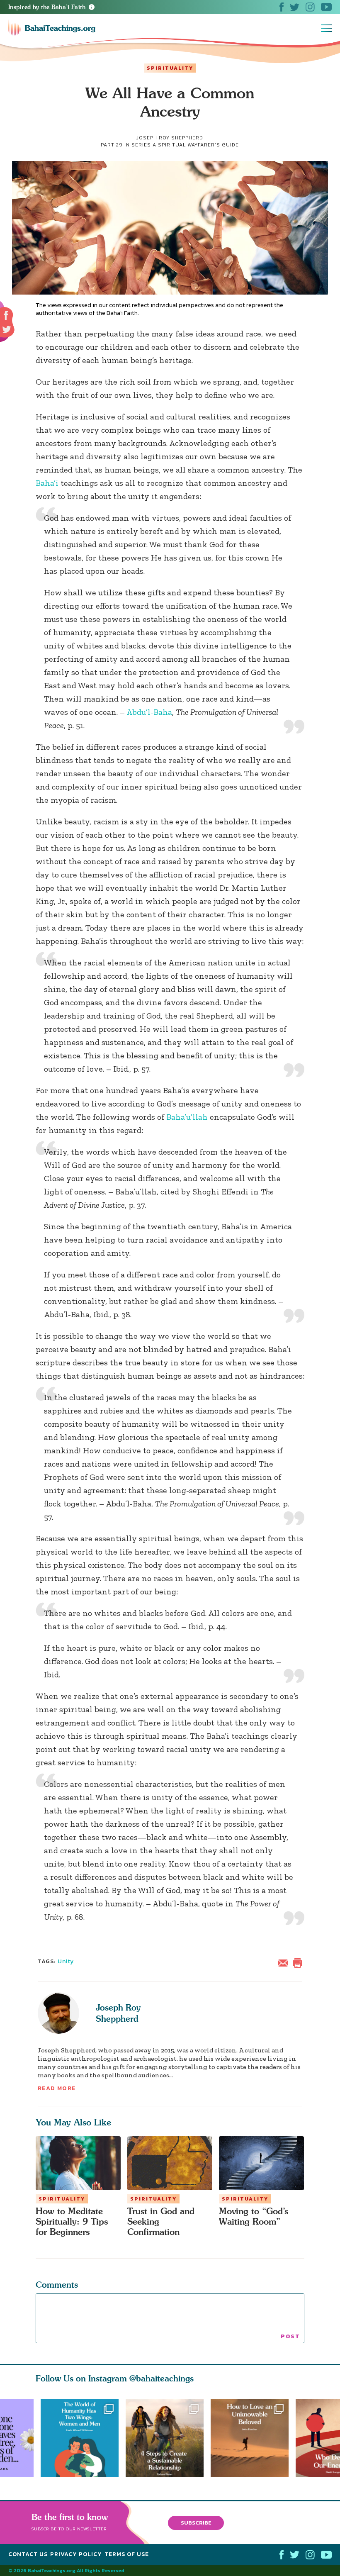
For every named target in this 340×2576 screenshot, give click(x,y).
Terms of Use (127, 2554)
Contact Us (28, 2554)
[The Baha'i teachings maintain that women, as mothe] (80, 2438)
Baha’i (47, 483)
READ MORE (57, 2088)
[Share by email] (285, 1962)
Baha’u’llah (187, 1117)
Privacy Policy (76, 2554)
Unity (66, 1961)
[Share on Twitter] (7, 329)
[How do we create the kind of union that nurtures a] (168, 2438)
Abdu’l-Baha (149, 712)
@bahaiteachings (161, 2378)
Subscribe (196, 2523)
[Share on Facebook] (6, 316)
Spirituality (170, 68)
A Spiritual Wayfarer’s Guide (196, 145)
